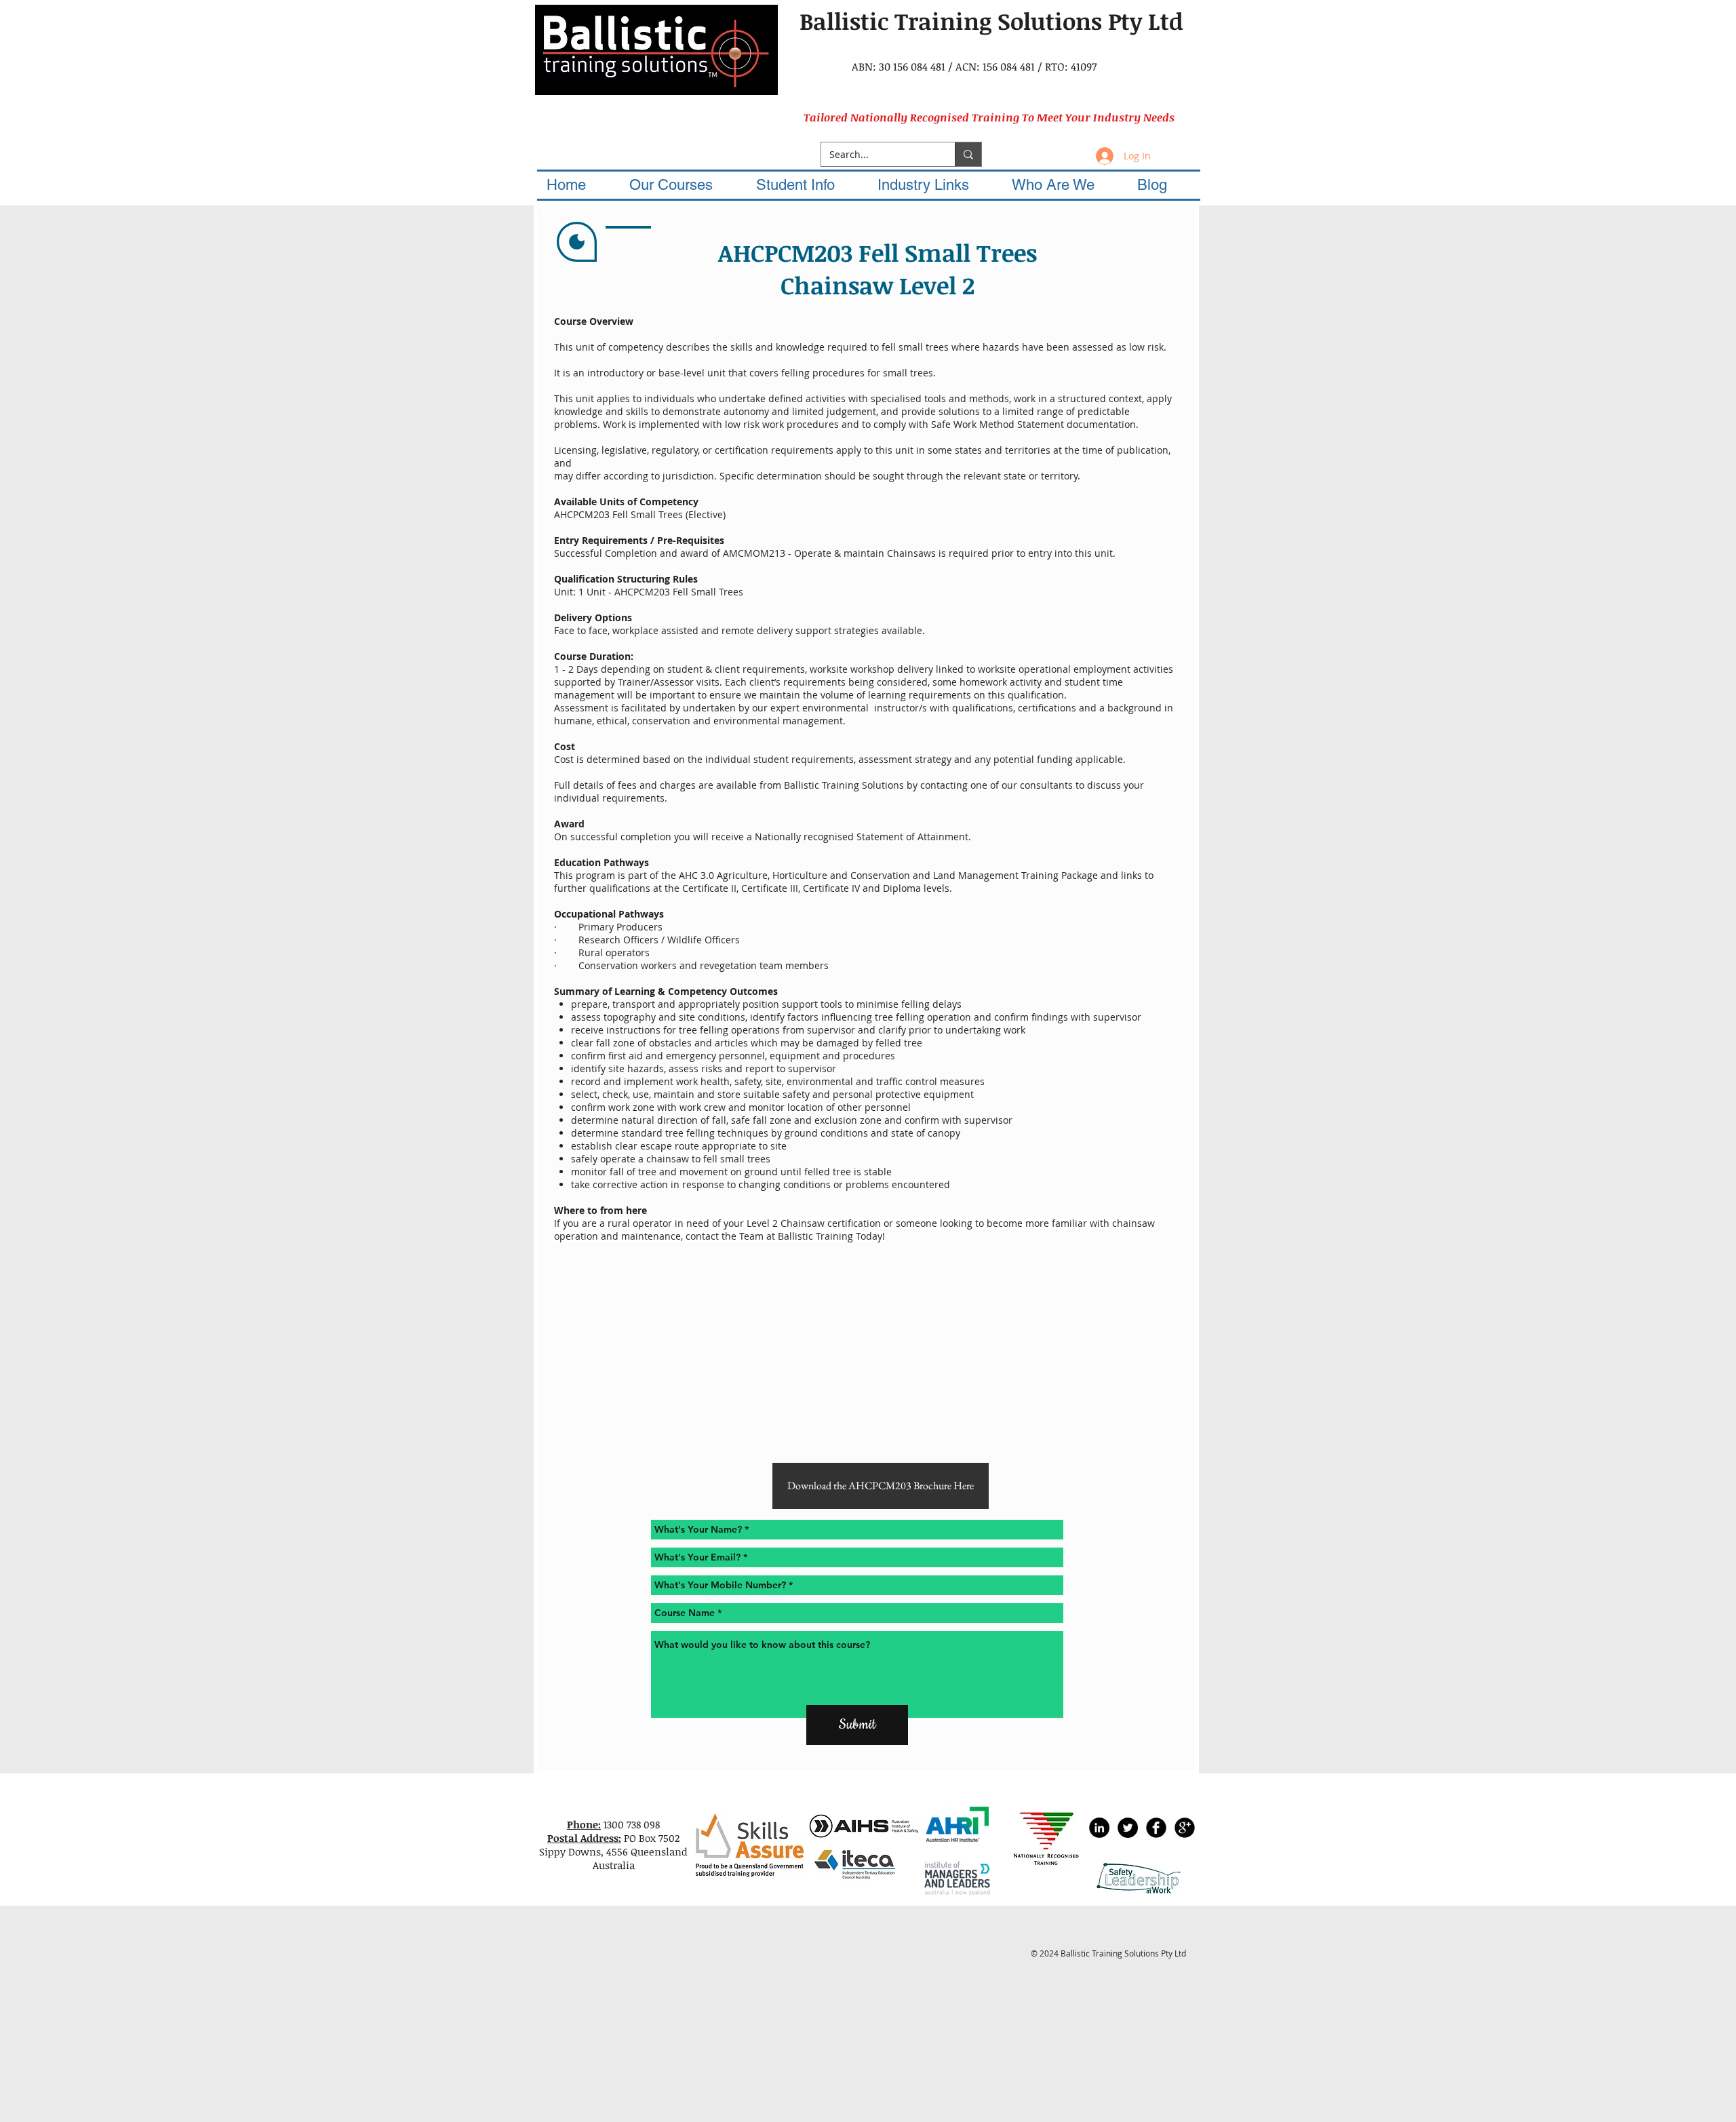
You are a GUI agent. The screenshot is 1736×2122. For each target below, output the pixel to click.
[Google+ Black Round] (1185, 1828)
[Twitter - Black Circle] (1128, 1828)
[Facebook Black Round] (1156, 1828)
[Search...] (968, 154)
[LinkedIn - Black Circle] (1099, 1828)
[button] (683, 185)
